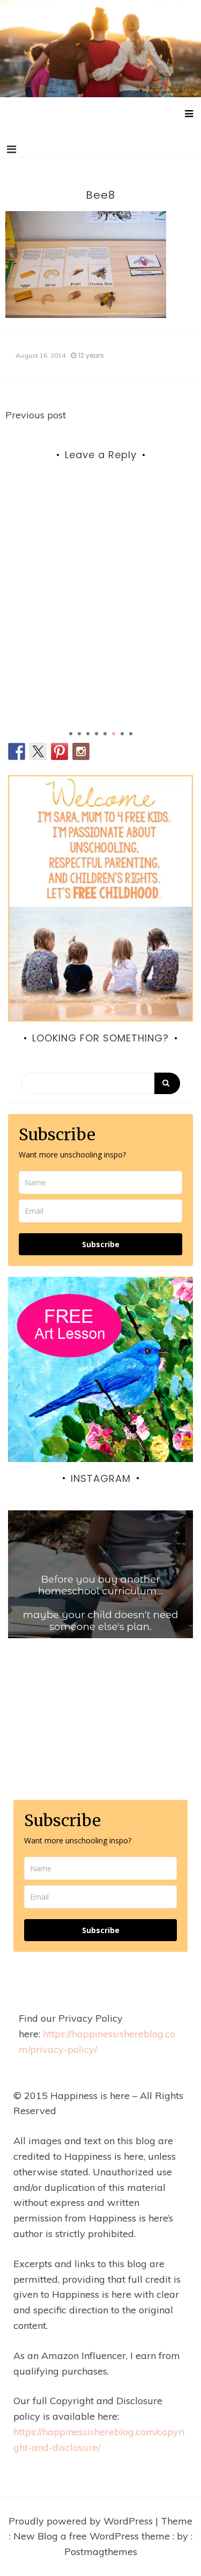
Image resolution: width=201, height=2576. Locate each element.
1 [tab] (71, 734)
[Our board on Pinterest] (59, 751)
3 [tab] (88, 734)
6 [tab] (114, 734)
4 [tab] (96, 734)
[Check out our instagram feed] (81, 751)
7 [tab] (122, 734)
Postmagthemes (101, 2552)
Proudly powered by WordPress (82, 2521)
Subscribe (101, 1244)
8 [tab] (131, 734)
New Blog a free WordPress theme (93, 2536)
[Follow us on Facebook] (17, 751)
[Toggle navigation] (12, 149)
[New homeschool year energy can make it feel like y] (100, 1603)
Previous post (36, 415)
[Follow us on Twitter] (38, 751)
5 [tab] (105, 734)
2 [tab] (79, 734)
